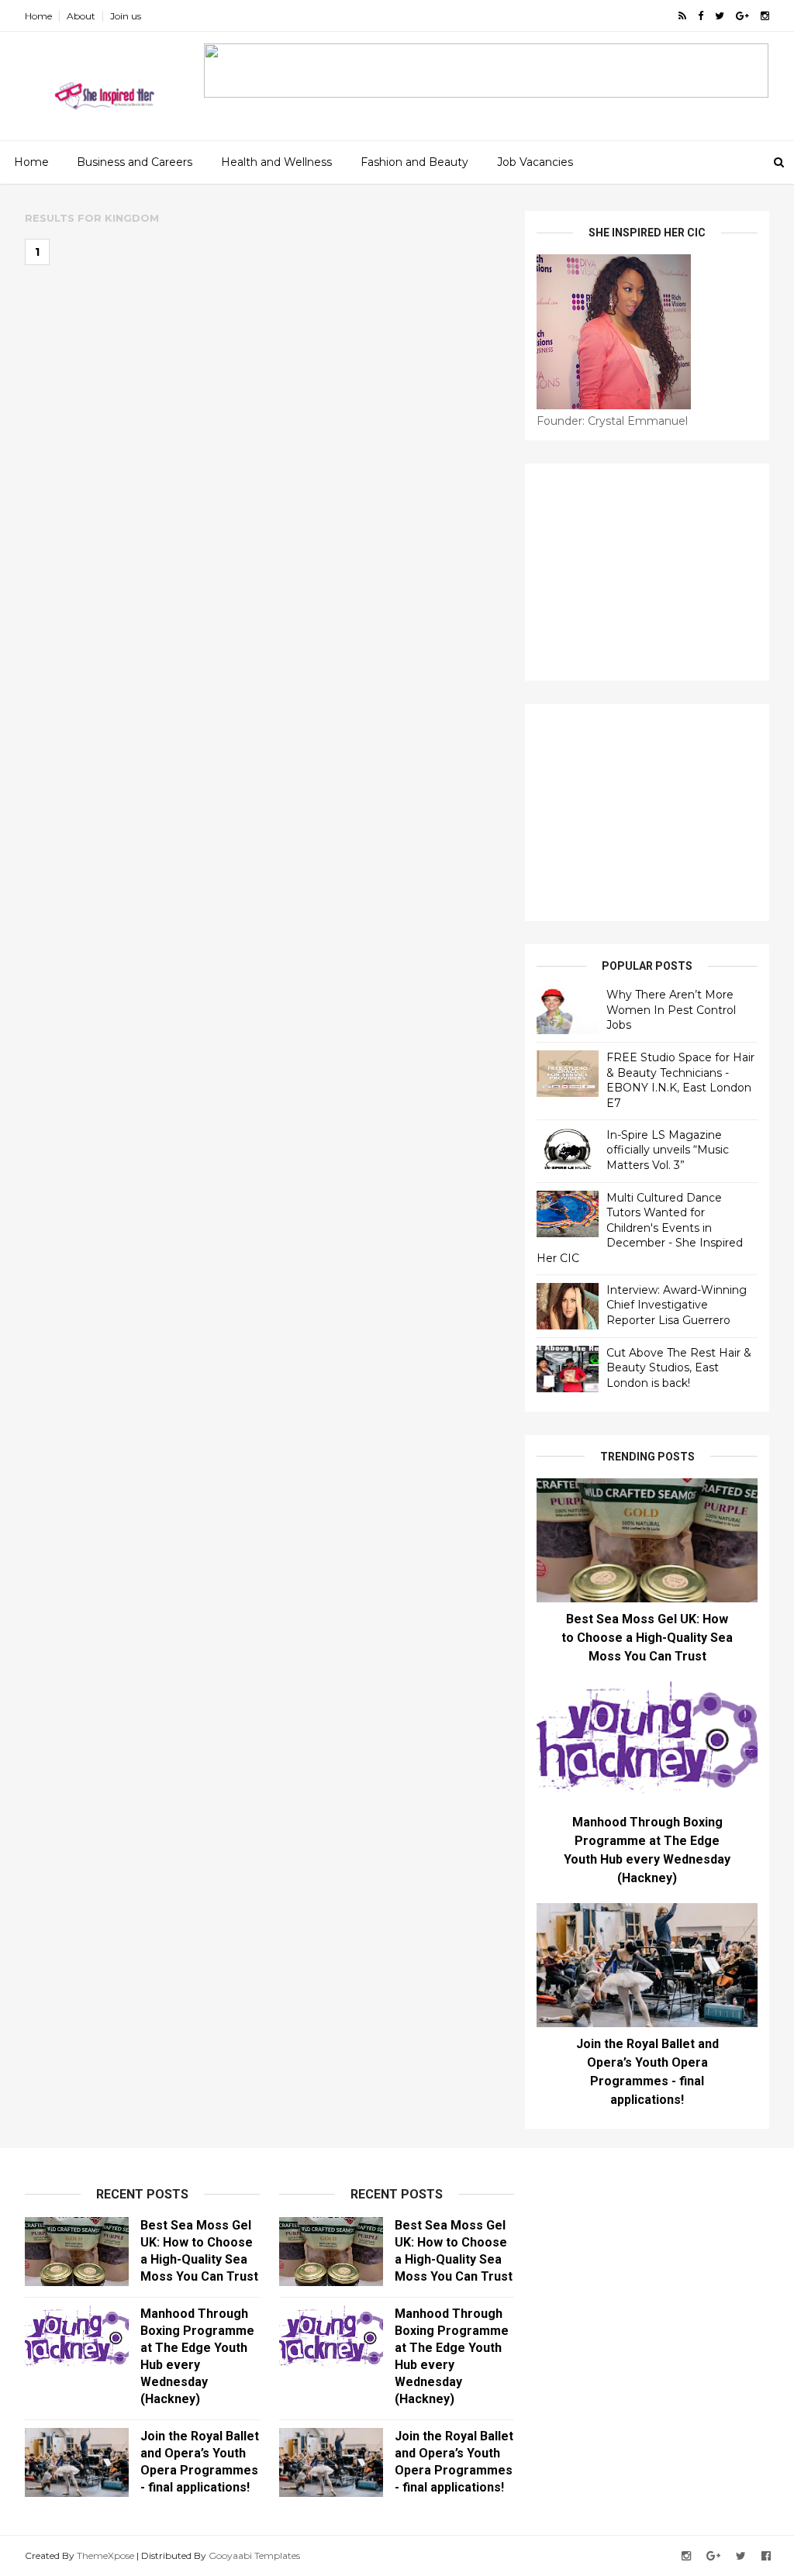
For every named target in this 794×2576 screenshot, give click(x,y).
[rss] (682, 16)
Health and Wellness (276, 162)
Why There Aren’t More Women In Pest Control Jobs (671, 1010)
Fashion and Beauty (414, 162)
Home (38, 16)
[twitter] (720, 16)
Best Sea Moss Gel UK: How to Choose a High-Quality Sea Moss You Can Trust (647, 1638)
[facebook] (701, 16)
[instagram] (765, 16)
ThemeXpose (105, 2555)
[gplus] (742, 16)
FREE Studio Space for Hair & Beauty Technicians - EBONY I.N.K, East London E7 (680, 1080)
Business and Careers (135, 162)
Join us (126, 16)
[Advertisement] (647, 572)
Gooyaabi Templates (254, 2555)
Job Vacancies (535, 162)
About (81, 16)
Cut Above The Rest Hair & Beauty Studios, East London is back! (679, 1368)
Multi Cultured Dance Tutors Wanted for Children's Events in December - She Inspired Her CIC (640, 1228)
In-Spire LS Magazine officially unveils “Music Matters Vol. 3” (668, 1150)
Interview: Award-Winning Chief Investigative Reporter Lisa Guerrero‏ (677, 1305)
